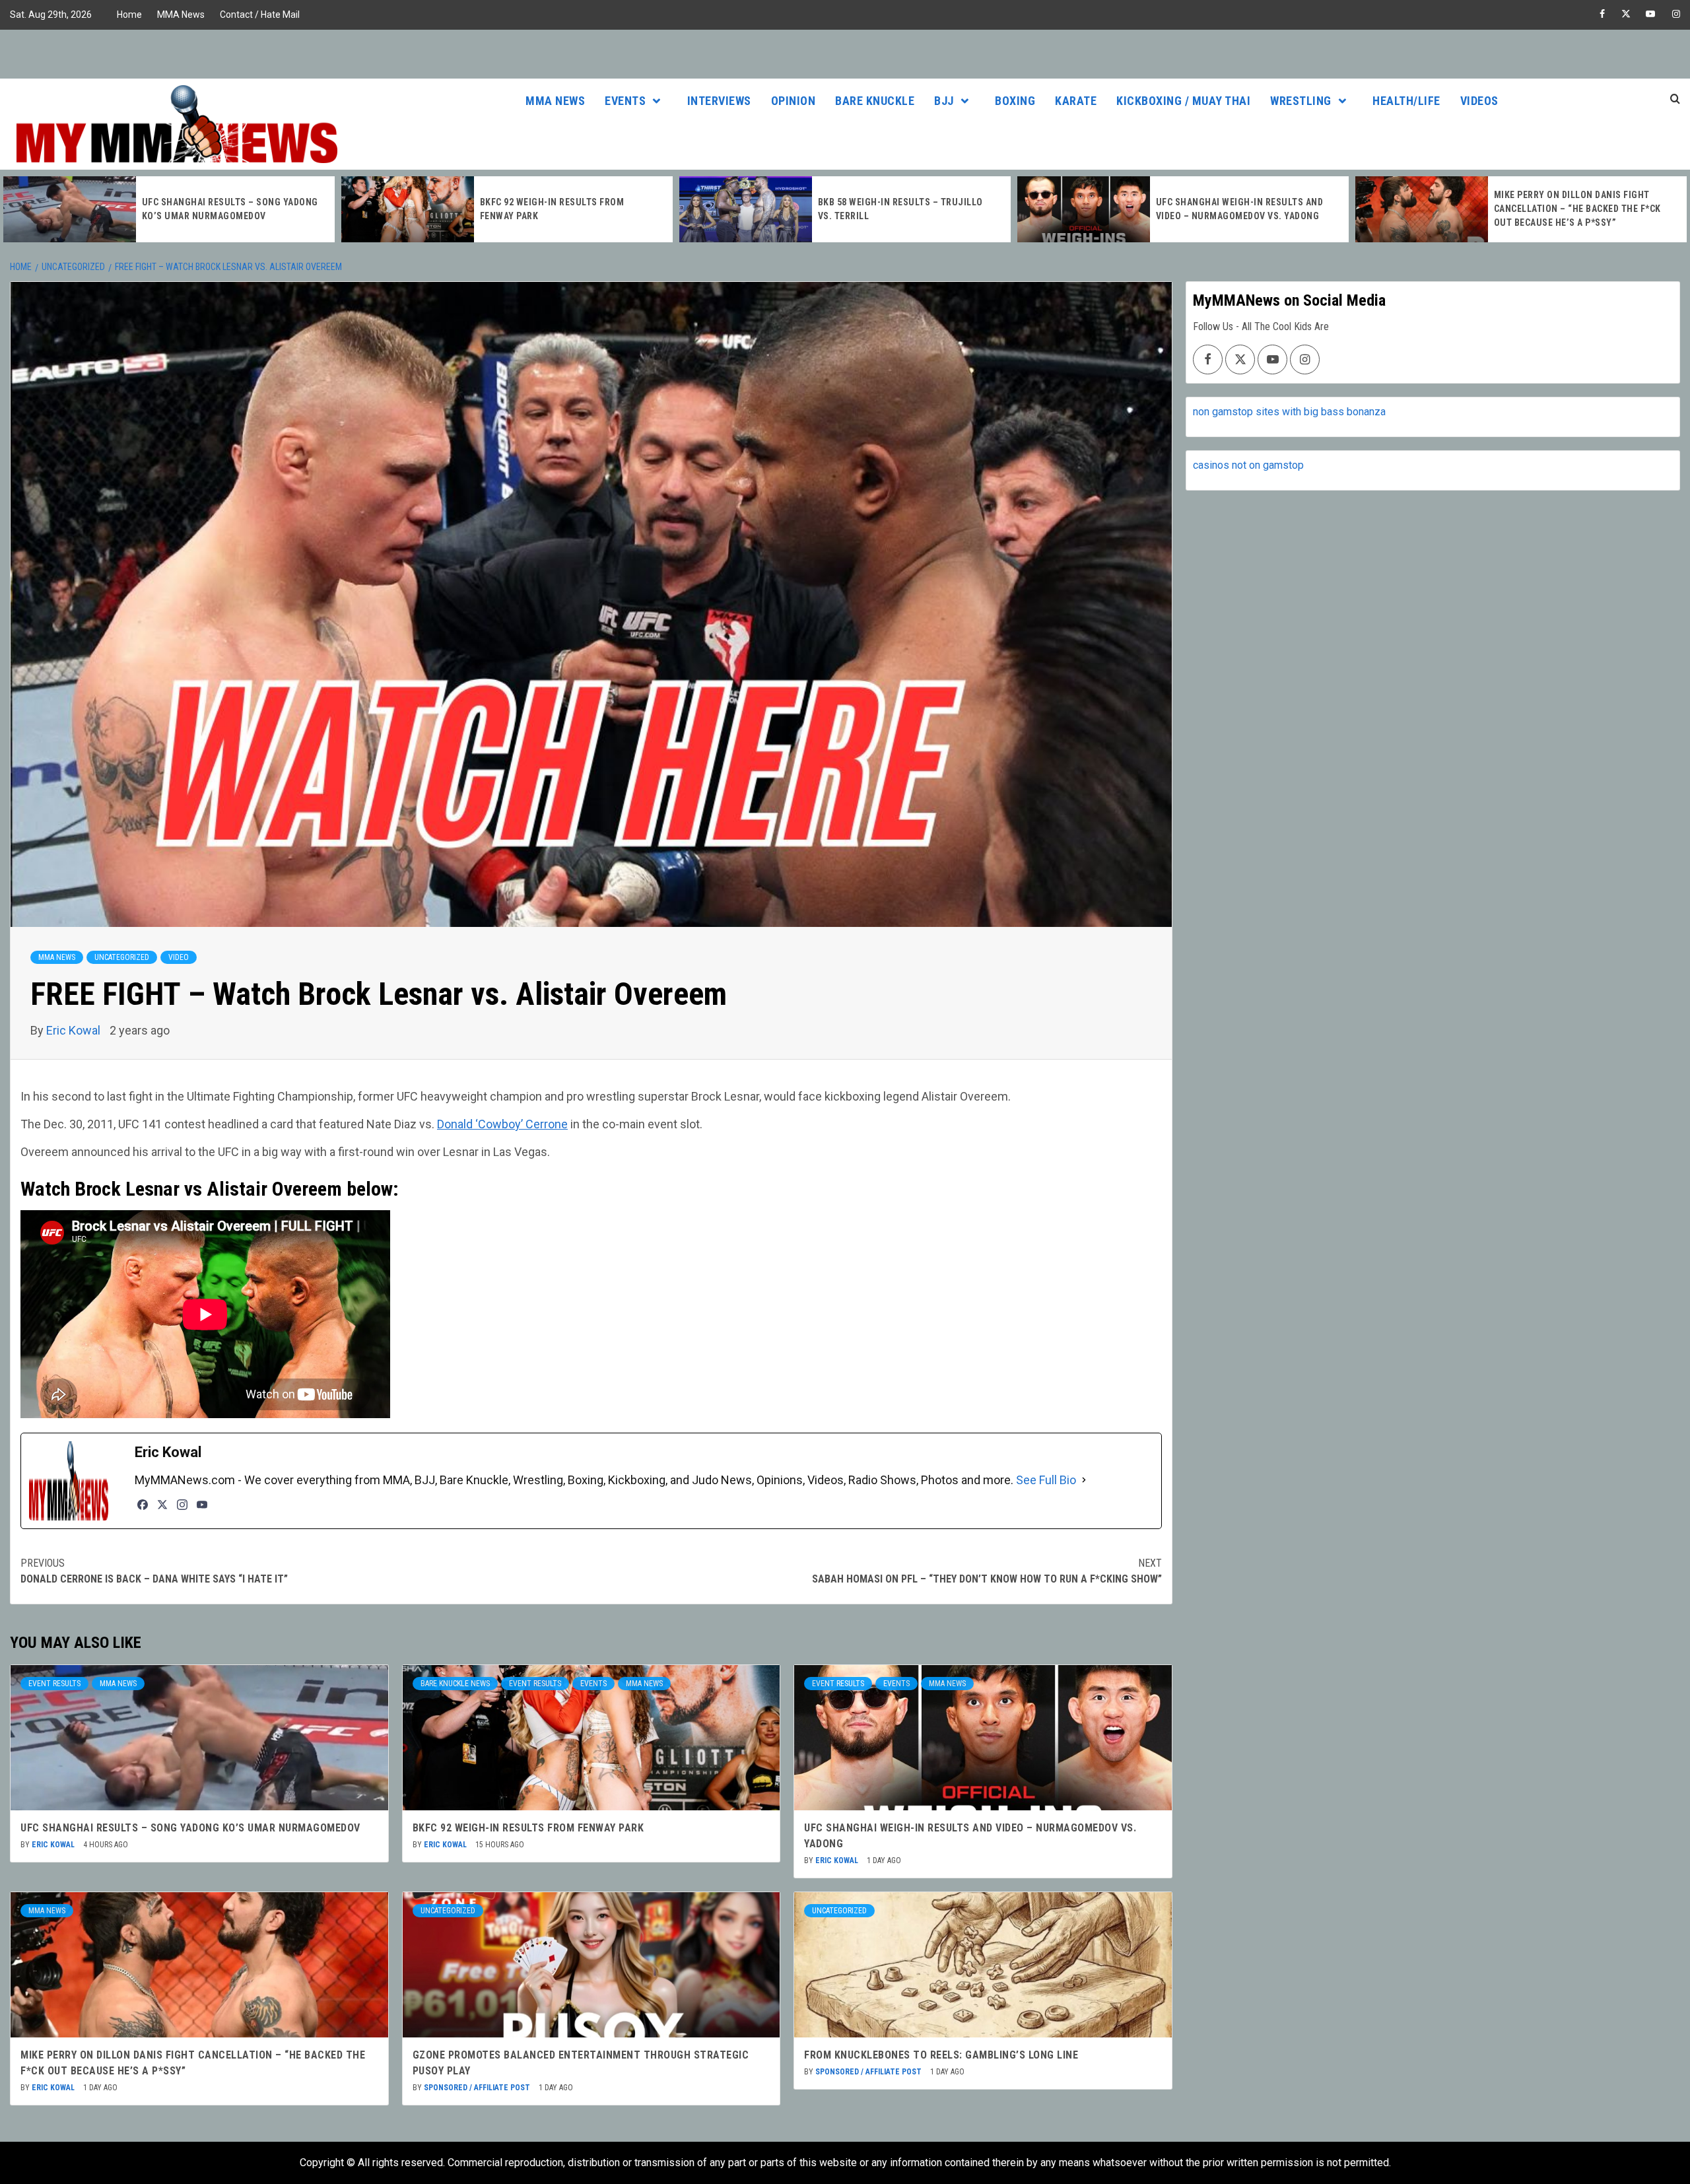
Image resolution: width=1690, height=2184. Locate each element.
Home (129, 15)
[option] (169, 209)
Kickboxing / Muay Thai (1183, 101)
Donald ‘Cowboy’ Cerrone (502, 1124)
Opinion (794, 101)
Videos (1479, 101)
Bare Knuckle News (455, 1684)
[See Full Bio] (1084, 1480)
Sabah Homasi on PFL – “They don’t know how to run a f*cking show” (987, 1571)
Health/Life (1406, 101)
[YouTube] (202, 1505)
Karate (1076, 101)
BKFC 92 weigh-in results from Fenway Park (528, 1828)
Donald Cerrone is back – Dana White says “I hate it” (154, 1571)
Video (179, 957)
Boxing (1015, 101)
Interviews (719, 101)
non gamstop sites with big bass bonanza (1289, 412)
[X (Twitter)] (162, 1505)
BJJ (944, 101)
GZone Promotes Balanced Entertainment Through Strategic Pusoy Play (1577, 209)
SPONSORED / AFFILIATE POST (478, 2088)
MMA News (181, 15)
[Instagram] (182, 1505)
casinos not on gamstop (1248, 465)
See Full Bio (1046, 1480)
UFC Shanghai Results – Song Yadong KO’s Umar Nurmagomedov (190, 1828)
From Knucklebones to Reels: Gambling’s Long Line (941, 2055)
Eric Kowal (75, 1030)
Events (625, 101)
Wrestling (1301, 101)
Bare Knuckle (875, 101)
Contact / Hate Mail (260, 15)
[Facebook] (143, 1505)
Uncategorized (122, 957)
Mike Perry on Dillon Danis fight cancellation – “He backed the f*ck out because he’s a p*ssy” (1239, 209)
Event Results (54, 1684)
